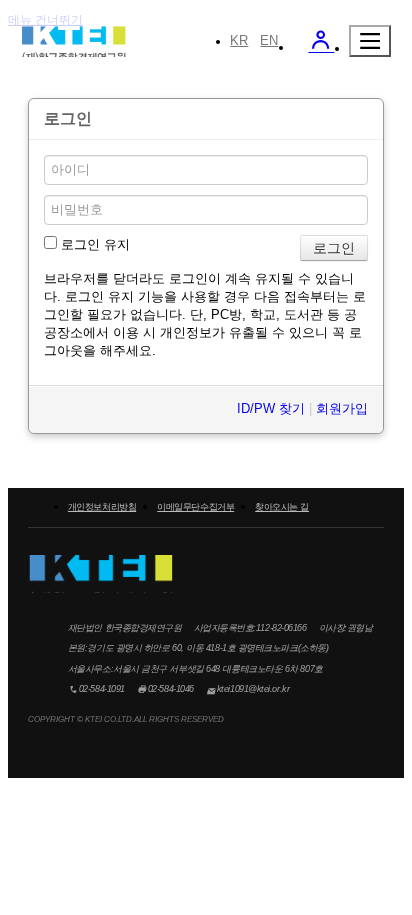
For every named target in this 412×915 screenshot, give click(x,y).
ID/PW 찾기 (271, 408)
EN (269, 40)
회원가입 (342, 408)
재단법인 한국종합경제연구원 (73, 44)
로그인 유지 (93, 244)
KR (239, 40)
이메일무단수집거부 (195, 507)
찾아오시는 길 (282, 507)
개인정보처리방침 (102, 507)
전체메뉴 (370, 41)
